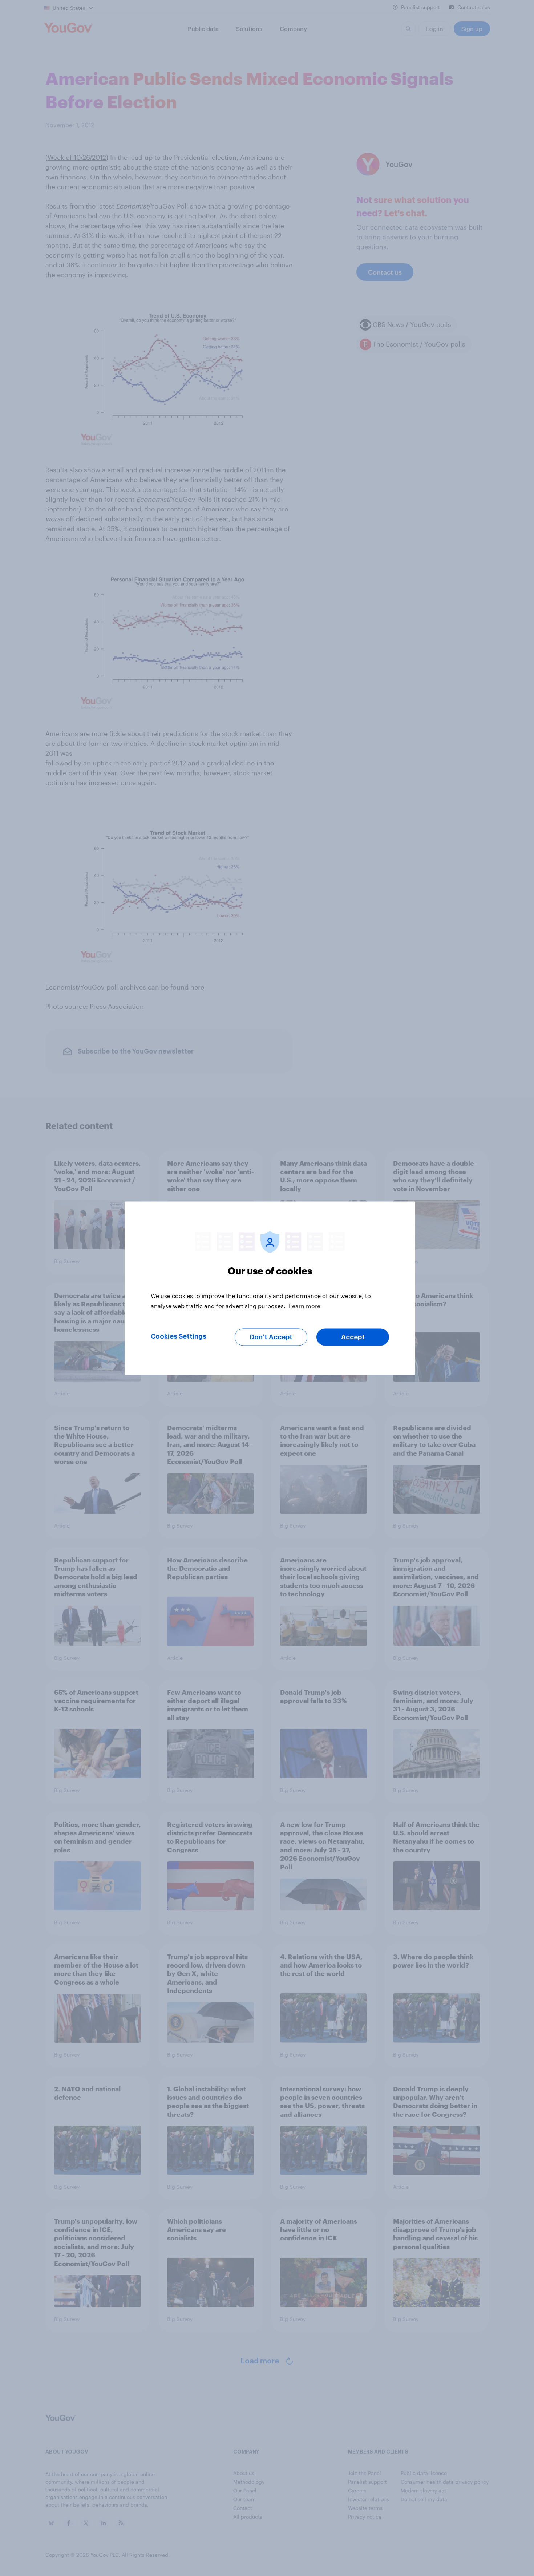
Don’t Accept (271, 1337)
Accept (353, 1337)
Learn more (305, 1305)
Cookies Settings (179, 1336)
